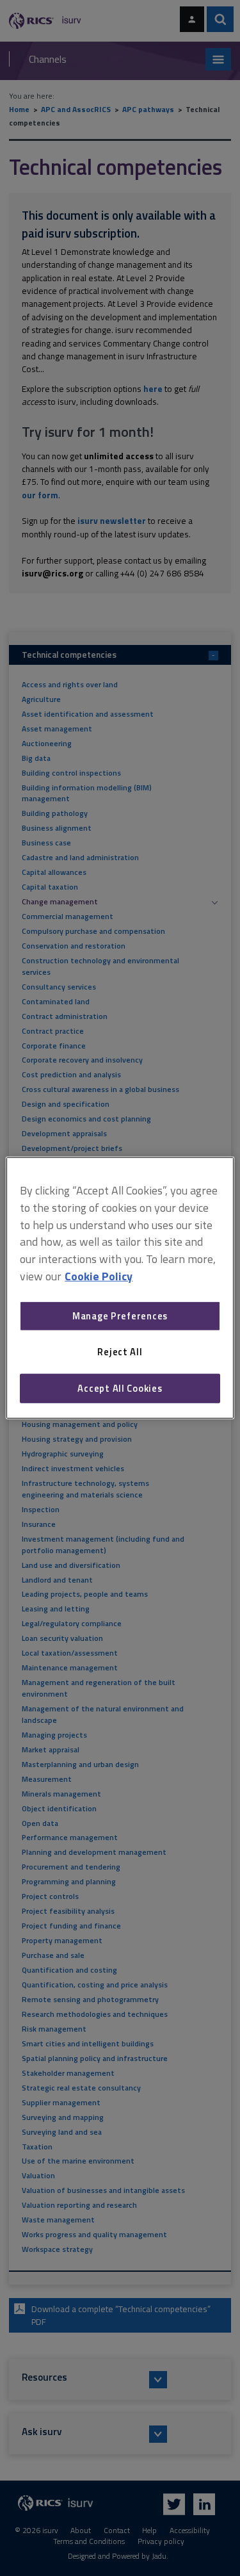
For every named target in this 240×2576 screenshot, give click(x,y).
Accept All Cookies (120, 1388)
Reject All (120, 1352)
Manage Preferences (120, 1316)
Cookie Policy (99, 1276)
